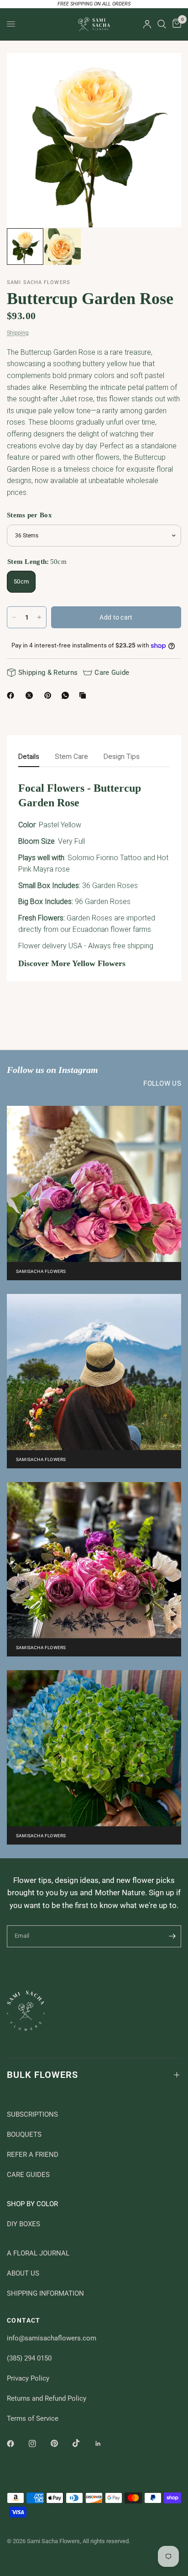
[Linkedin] (104, 2444)
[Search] (162, 24)
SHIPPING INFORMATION (45, 2293)
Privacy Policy (28, 2378)
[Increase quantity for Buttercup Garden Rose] (39, 617)
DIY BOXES (23, 2224)
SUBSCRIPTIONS (32, 2114)
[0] (175, 24)
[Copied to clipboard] (84, 695)
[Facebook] (12, 695)
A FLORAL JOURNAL (38, 2253)
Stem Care (71, 757)
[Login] (147, 24)
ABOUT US (23, 2273)
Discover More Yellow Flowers (72, 963)
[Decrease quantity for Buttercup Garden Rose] (14, 617)
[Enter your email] (172, 1936)
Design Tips (122, 757)
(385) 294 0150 (29, 2358)
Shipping (18, 333)
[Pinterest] (50, 695)
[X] (31, 695)
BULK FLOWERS (42, 2075)
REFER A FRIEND (33, 2155)
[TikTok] (83, 2443)
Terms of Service (33, 2418)
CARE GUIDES (28, 2175)
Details (29, 757)
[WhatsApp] (67, 695)
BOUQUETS (24, 2134)
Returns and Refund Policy (47, 2398)
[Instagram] (39, 2444)
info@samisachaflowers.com (52, 2338)
